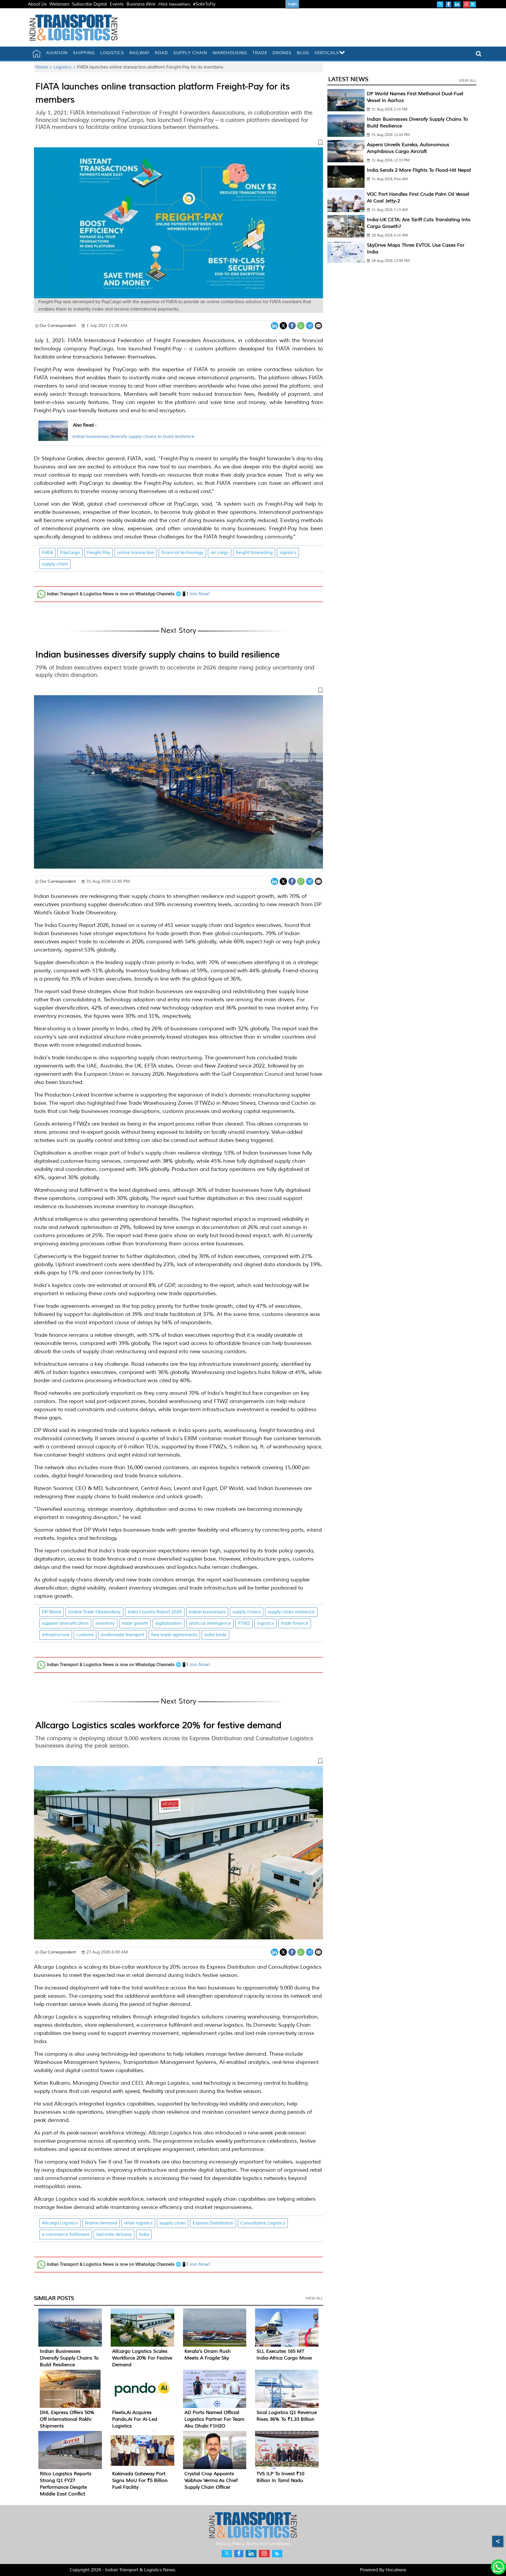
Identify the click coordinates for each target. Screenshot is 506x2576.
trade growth (135, 1623)
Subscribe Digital (89, 4)
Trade (260, 53)
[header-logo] (73, 27)
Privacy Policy (230, 2544)
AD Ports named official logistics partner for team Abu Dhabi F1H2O (214, 2419)
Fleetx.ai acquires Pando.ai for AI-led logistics (135, 2419)
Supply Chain (190, 53)
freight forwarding (254, 553)
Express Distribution (213, 2223)
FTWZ (244, 1623)
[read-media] (53, 437)
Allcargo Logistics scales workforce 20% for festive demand (158, 1725)
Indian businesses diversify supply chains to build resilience (133, 437)
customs (85, 1635)
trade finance (295, 1623)
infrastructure (56, 1635)
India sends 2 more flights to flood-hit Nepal (419, 170)
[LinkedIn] (275, 325)
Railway (140, 53)
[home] (37, 54)
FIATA (47, 553)
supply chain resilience (291, 1612)
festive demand (101, 2223)
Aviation (57, 53)
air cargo (220, 553)
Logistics (112, 53)
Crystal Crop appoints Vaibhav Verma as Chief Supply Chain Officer (211, 2480)
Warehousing (230, 53)
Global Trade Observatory (94, 1612)
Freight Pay (99, 553)
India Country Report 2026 (155, 1612)
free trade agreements (174, 1635)
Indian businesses (207, 1612)
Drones (282, 53)
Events (117, 4)
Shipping (84, 53)
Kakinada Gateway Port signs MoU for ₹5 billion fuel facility (140, 2480)
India (144, 2235)
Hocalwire (396, 2570)
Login (292, 4)
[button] (178, 144)
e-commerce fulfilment (66, 2235)
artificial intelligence (210, 1623)
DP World (52, 1612)
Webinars (59, 4)
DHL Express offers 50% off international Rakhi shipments (67, 2419)
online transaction (136, 553)
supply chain (55, 564)
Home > (45, 67)
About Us (37, 4)
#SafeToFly (204, 4)
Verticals (327, 53)
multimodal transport (122, 1635)
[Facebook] (292, 325)
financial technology (182, 553)
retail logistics (138, 2223)
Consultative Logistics (263, 2223)
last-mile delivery (114, 2235)
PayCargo (70, 553)
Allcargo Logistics (60, 2223)
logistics (288, 553)
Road (161, 53)
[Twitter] (283, 325)
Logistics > (65, 67)
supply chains (247, 1612)
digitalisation (169, 1623)
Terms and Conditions (268, 2544)
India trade (216, 1635)
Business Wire (141, 4)
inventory (105, 1623)
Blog (303, 53)
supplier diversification (65, 1623)
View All (314, 2298)
